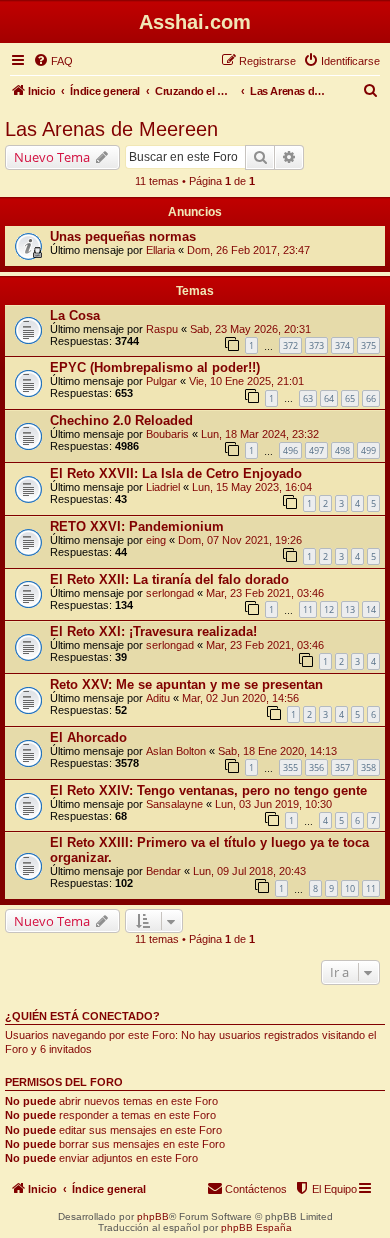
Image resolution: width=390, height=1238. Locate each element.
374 (342, 345)
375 (368, 345)
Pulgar (161, 381)
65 (350, 398)
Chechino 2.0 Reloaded (121, 420)
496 (290, 450)
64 (329, 398)
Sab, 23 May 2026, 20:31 (250, 329)
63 (308, 398)
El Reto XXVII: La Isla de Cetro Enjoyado (176, 473)
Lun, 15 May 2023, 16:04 (252, 487)
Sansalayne (174, 804)
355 (290, 767)
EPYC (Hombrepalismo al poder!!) (155, 367)
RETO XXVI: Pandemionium (137, 526)
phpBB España (256, 1227)
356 (316, 767)
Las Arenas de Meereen (111, 129)
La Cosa (75, 315)
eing (156, 540)
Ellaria (160, 250)
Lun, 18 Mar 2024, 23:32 (260, 434)
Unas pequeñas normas (123, 236)
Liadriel (163, 487)
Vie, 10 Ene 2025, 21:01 (246, 381)
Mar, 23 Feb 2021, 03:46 (265, 593)
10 (350, 888)
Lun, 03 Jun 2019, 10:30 (273, 804)
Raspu (162, 329)
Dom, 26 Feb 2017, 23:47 (248, 250)
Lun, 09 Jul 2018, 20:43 (249, 871)
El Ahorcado (88, 737)
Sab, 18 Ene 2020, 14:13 (277, 751)
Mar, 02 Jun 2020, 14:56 (240, 698)
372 (290, 345)
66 (371, 398)
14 (371, 609)
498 (342, 450)
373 (316, 345)
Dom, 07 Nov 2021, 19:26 (240, 540)
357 (342, 767)
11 (308, 609)
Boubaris (167, 434)
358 (368, 767)
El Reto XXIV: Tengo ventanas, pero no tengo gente (208, 790)
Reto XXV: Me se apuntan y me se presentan (186, 684)
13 (350, 609)
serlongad (170, 593)
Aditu (158, 698)
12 (329, 609)
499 (368, 450)
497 (316, 450)
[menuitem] (53, 61)
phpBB (153, 1216)
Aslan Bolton (176, 751)
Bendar (163, 871)
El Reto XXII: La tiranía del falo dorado (169, 579)
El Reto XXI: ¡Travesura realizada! (153, 631)
